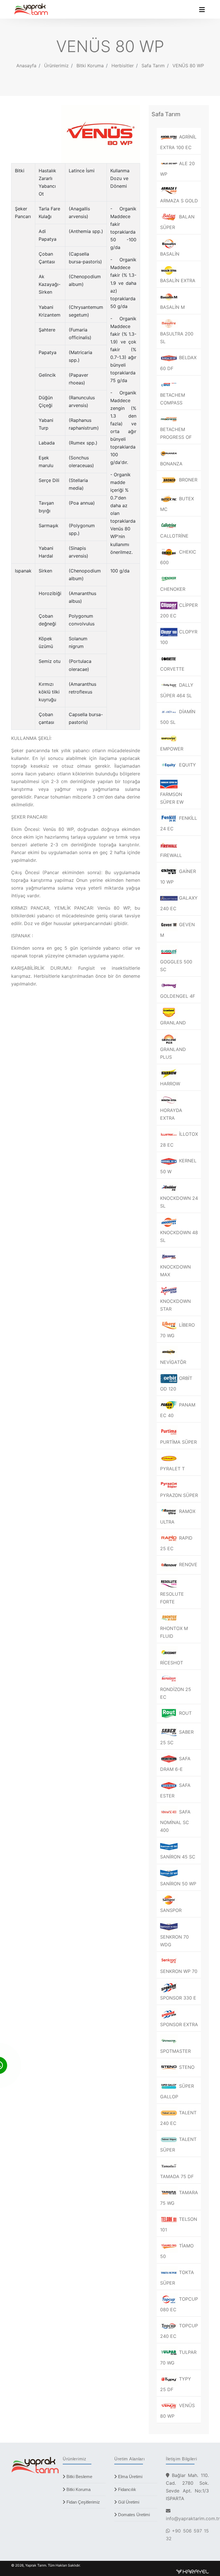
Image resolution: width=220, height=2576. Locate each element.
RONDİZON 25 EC (176, 1693)
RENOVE (187, 1564)
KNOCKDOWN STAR (175, 1305)
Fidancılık (126, 2489)
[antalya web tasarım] (192, 2571)
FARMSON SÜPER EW (172, 798)
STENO (186, 2067)
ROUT (185, 1713)
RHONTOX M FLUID (174, 1632)
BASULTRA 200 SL (177, 338)
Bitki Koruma (78, 2489)
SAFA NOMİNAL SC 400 (175, 1821)
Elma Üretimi (130, 2477)
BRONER (187, 480)
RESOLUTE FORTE (172, 1598)
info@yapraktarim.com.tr (193, 2518)
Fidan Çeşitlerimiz (83, 2502)
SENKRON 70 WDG (174, 1941)
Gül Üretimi (128, 2502)
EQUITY (187, 765)
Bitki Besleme (79, 2477)
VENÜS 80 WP (188, 66)
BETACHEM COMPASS (173, 399)
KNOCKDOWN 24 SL (179, 1202)
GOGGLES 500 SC (176, 966)
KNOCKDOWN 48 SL (179, 1236)
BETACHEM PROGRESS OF (176, 433)
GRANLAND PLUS (173, 1053)
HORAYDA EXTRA (171, 1114)
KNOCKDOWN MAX (175, 1271)
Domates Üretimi (133, 2515)
